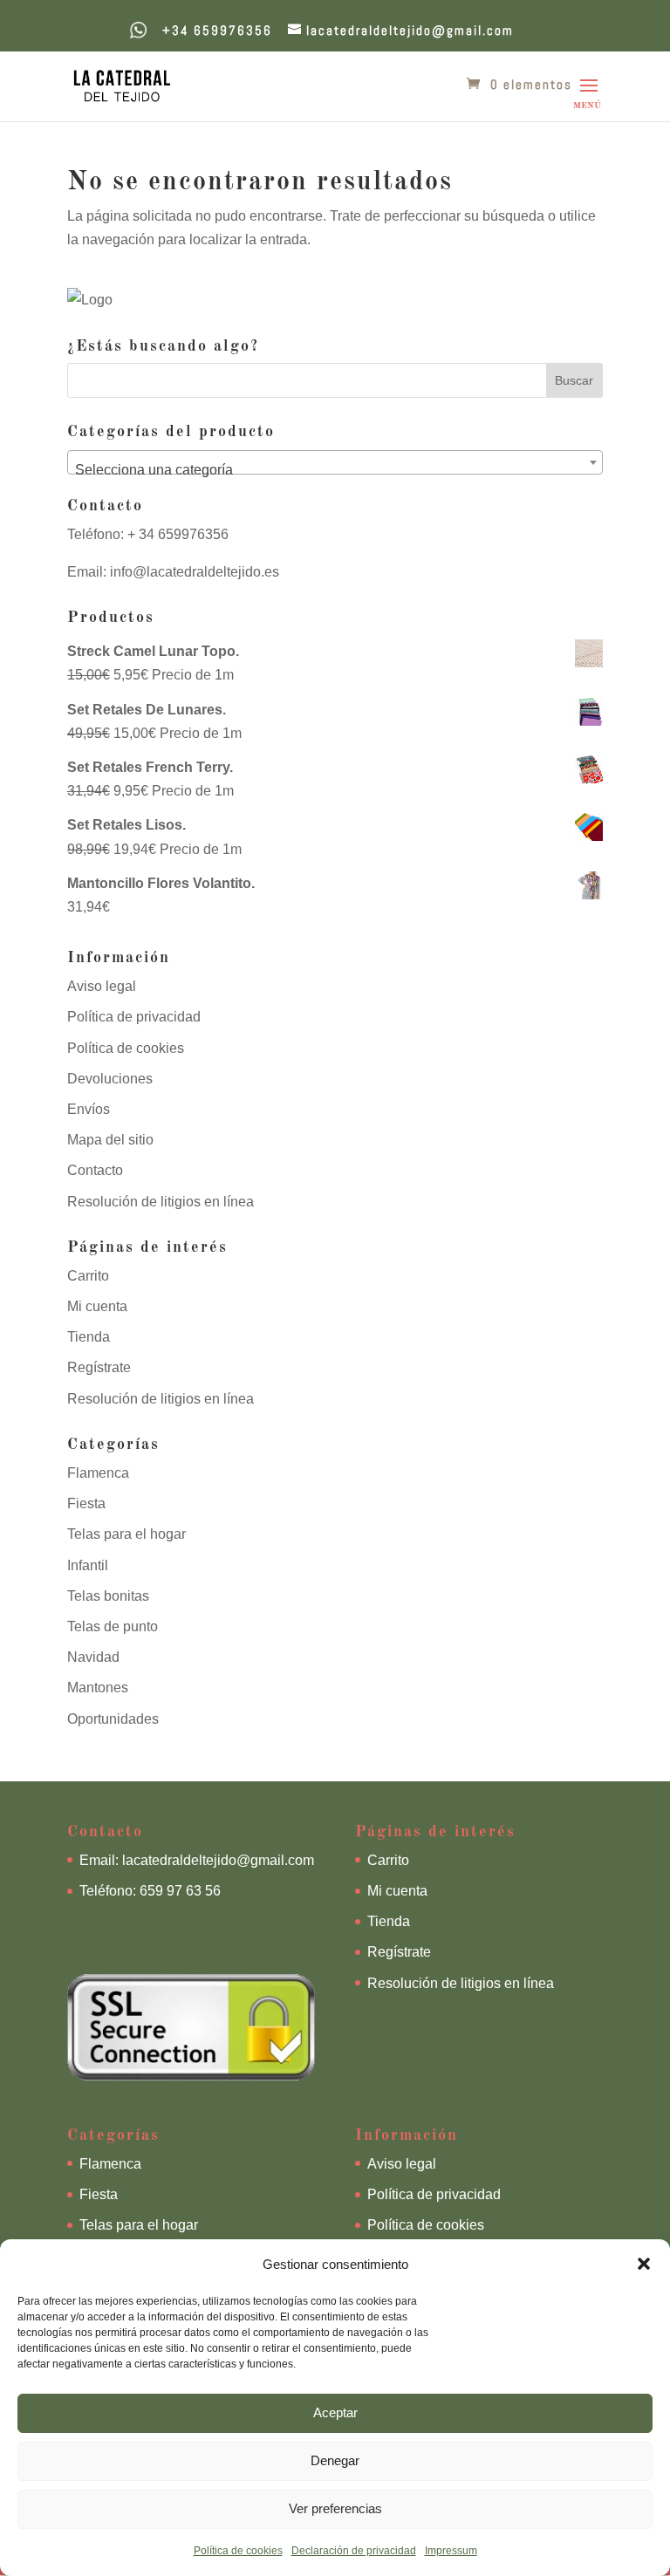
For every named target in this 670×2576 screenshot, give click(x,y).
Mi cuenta (97, 1306)
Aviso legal (102, 986)
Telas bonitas (108, 1596)
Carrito (88, 1276)
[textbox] (335, 470)
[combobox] (335, 462)
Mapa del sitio (110, 1140)
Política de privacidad (134, 1017)
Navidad (93, 1657)
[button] (644, 2264)
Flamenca (98, 1473)
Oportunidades (113, 1719)
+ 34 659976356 (176, 534)
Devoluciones (110, 1079)
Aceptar (335, 2412)
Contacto (95, 1170)
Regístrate (99, 1367)
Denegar (335, 2460)
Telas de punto (113, 1626)
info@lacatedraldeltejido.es (195, 572)
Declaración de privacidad (354, 2551)
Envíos (89, 1109)
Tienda (89, 1337)
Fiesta (86, 1503)
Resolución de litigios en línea (161, 1202)
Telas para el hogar (126, 1534)
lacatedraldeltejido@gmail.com (218, 1860)
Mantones (98, 1688)
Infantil (88, 1565)
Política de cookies (238, 2551)
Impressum (451, 2551)
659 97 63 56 (180, 1891)
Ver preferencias (335, 2508)
